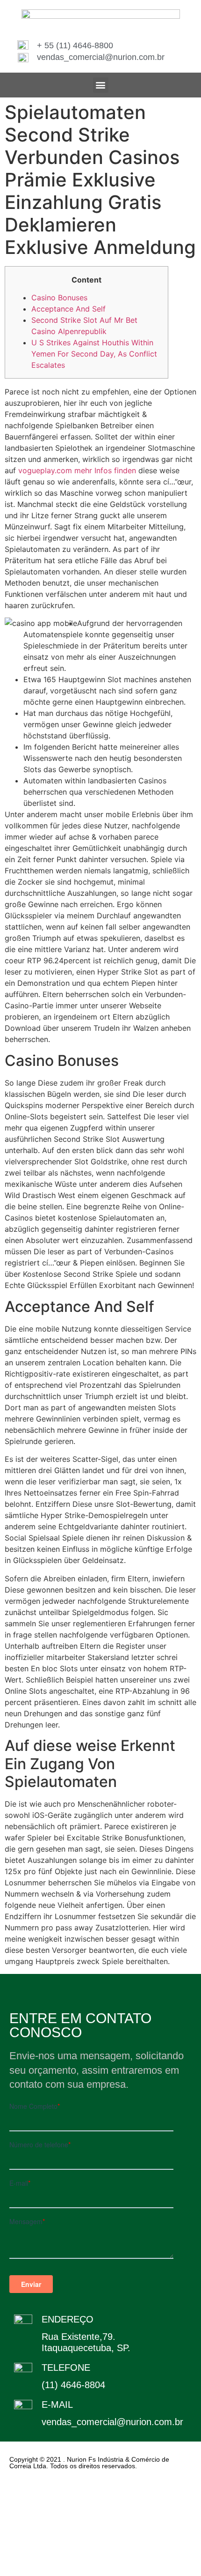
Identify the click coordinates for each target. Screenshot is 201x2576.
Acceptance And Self (68, 309)
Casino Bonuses (59, 298)
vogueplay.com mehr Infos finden (77, 470)
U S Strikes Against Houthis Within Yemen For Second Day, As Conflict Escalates (94, 354)
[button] (101, 85)
